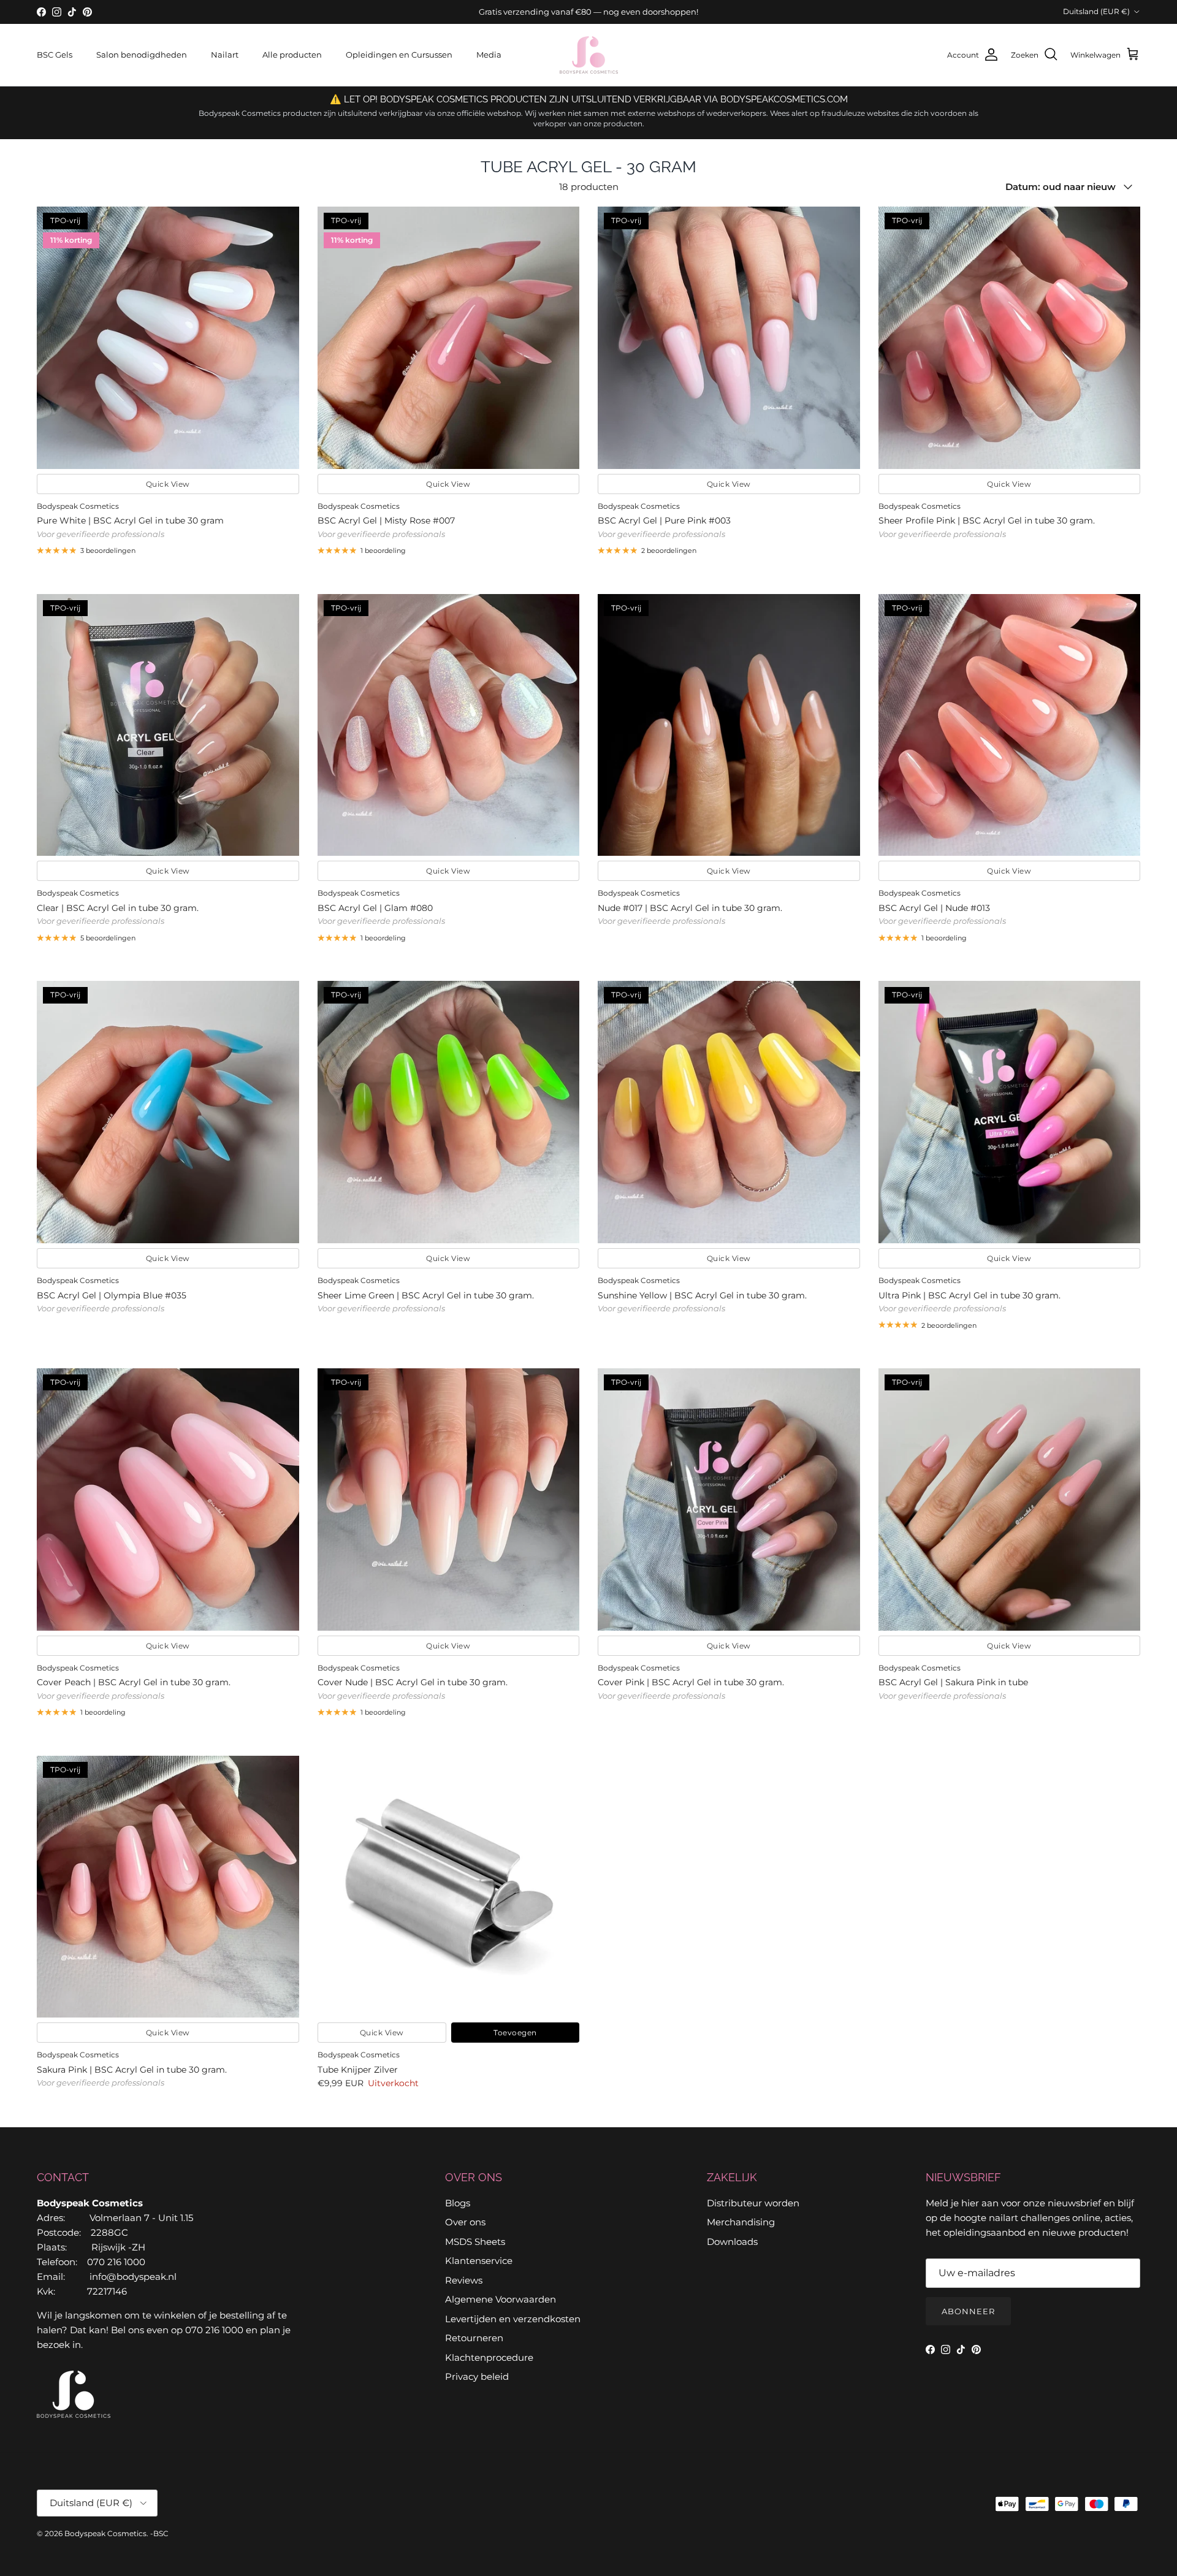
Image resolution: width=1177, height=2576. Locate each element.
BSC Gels (55, 55)
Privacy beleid (477, 2376)
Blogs (458, 2203)
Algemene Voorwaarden (501, 2299)
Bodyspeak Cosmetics (105, 2533)
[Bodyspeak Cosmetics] (589, 55)
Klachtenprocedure (489, 2357)
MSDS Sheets (475, 2242)
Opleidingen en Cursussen (399, 55)
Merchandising (741, 2222)
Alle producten (292, 55)
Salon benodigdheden (142, 55)
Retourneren (474, 2338)
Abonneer (968, 2311)
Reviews (464, 2280)
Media (489, 55)
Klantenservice (479, 2261)
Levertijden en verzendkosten (513, 2319)
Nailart (225, 55)
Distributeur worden (753, 2203)
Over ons (465, 2222)
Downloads (732, 2242)
